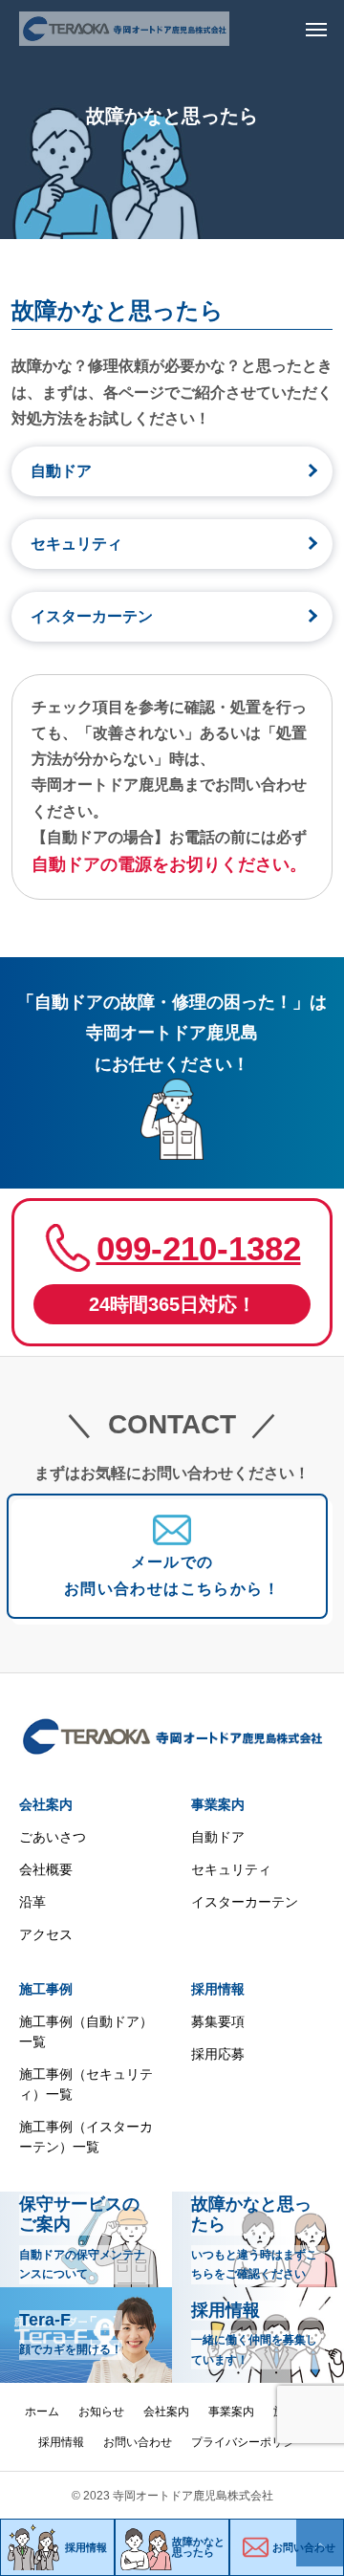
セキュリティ (76, 544)
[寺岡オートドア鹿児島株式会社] (124, 29)
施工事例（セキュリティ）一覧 (86, 2084)
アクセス (46, 1934)
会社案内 (46, 1804)
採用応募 (218, 2054)
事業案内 (218, 1804)
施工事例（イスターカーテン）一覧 (86, 2137)
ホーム (42, 2412)
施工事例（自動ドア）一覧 (86, 2031)
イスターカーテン (92, 616)
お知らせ (101, 2412)
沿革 (32, 1902)
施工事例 (46, 1989)
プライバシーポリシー (248, 2442)
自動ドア (61, 471)
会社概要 (46, 1869)
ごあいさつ (53, 1837)
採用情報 (218, 1989)
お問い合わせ (138, 2442)
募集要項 (218, 2021)
